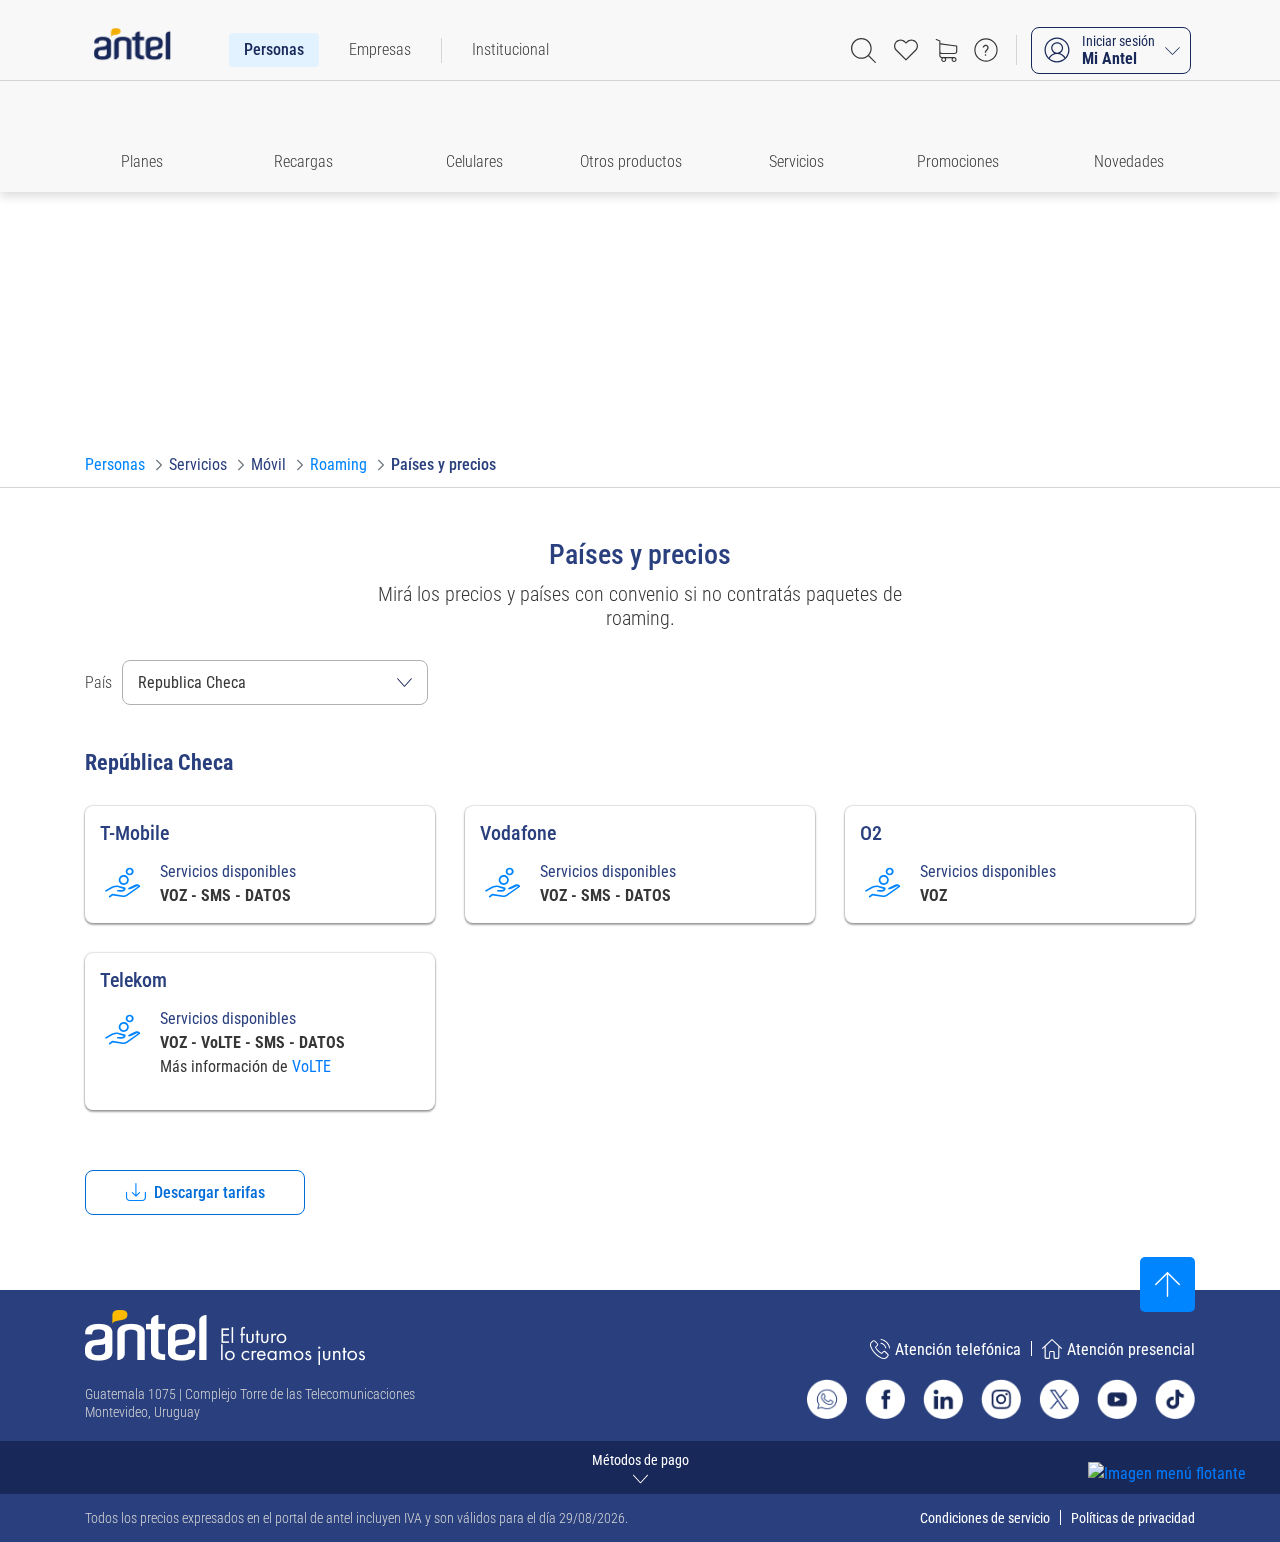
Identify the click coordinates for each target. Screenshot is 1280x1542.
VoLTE (311, 1066)
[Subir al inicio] (1167, 1284)
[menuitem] (274, 50)
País (98, 682)
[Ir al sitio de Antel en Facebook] (885, 1399)
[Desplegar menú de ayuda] (1197, 1437)
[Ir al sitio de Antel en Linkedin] (943, 1399)
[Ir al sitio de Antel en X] (1059, 1399)
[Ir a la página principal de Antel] (225, 1337)
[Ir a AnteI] (132, 50)
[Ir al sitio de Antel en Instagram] (1001, 1399)
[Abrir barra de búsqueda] (863, 50)
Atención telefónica (958, 1349)
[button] (151, 136)
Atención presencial (1131, 1349)
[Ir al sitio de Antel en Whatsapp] (827, 1399)
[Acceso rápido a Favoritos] (906, 50)
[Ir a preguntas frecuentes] (986, 50)
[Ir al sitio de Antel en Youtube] (1117, 1399)
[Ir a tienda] (946, 50)
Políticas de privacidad (1133, 1518)
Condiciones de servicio (985, 1518)
